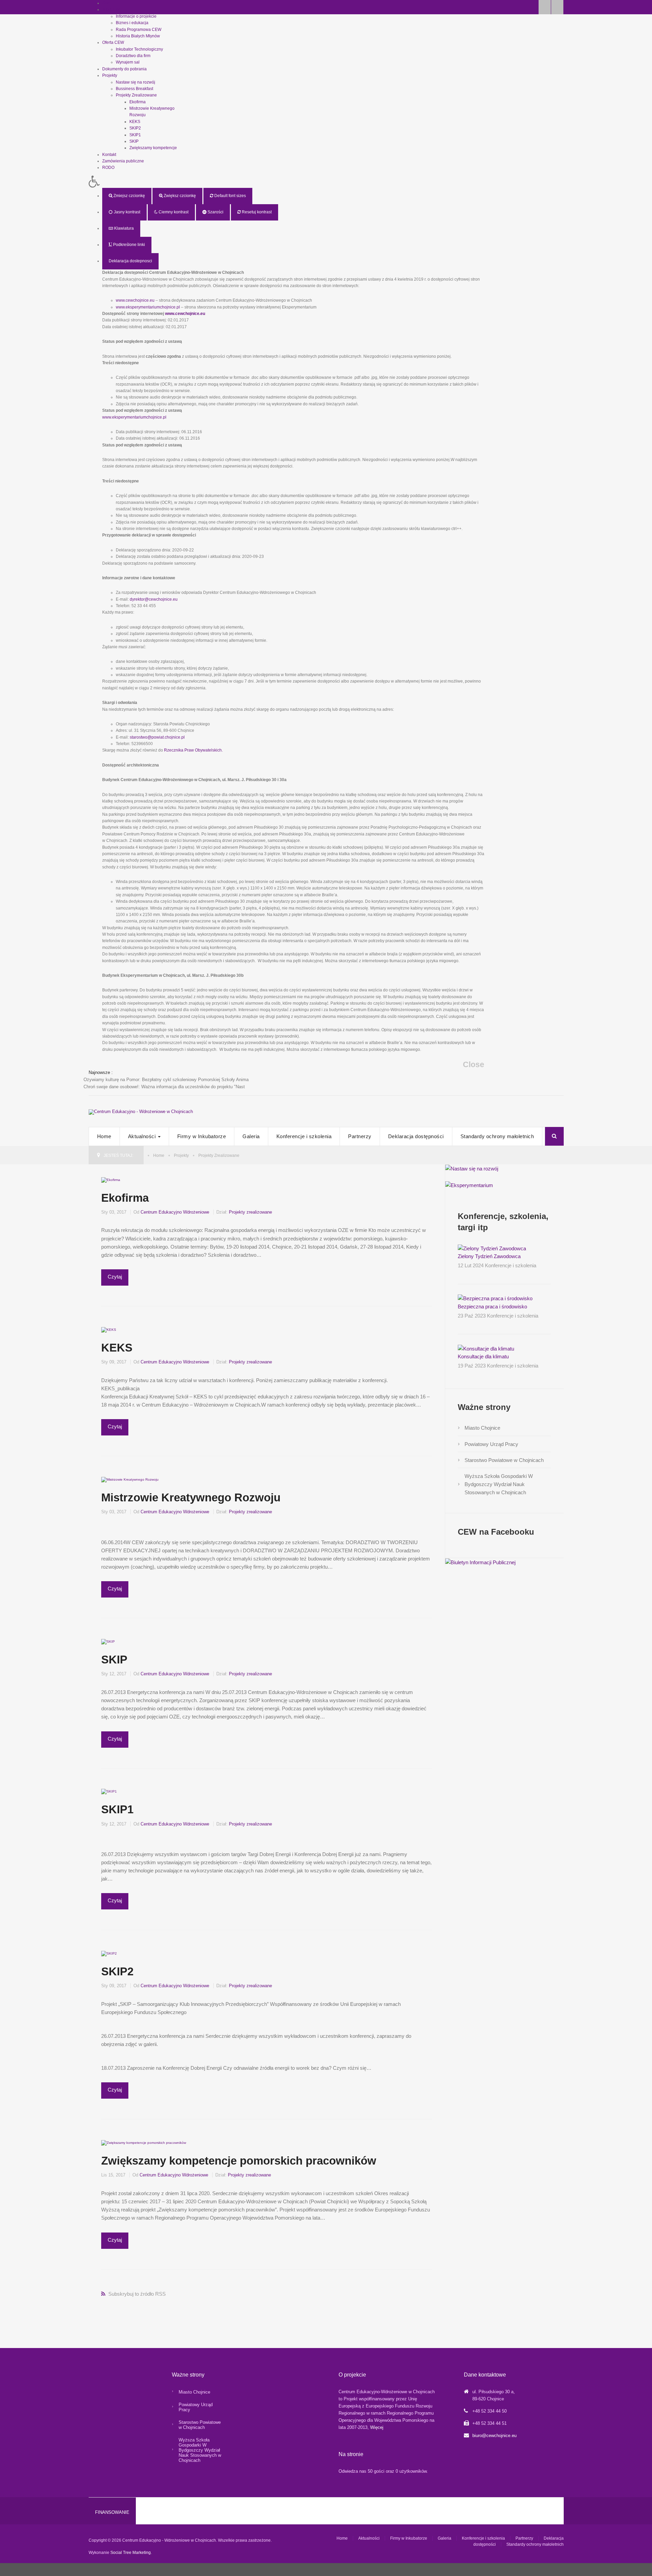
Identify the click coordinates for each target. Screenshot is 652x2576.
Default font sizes (230, 196)
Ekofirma (138, 102)
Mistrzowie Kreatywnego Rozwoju (191, 1497)
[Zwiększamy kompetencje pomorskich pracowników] (144, 2142)
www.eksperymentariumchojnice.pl (148, 307)
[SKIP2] (109, 1953)
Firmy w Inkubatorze (202, 1136)
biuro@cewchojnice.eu (494, 2436)
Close (474, 1065)
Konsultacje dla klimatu (483, 1356)
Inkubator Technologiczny (139, 49)
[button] (287, 182)
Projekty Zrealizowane (136, 95)
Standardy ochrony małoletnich (497, 1136)
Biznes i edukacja (132, 23)
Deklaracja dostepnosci (130, 261)
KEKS (135, 122)
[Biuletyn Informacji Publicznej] (480, 1562)
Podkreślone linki (129, 245)
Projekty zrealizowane (250, 1212)
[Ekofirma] (111, 1179)
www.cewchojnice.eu (135, 300)
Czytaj (115, 1277)
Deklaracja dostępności (416, 1136)
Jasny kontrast (126, 212)
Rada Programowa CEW (139, 30)
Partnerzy (360, 1136)
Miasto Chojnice (482, 1428)
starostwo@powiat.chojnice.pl (157, 737)
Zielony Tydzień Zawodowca (489, 1256)
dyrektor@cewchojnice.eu (154, 599)
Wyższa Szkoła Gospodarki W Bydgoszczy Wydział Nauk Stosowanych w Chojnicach (499, 1484)
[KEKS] (109, 1329)
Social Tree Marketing (131, 2553)
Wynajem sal (128, 62)
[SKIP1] (109, 1791)
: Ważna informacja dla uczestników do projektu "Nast (164, 1087)
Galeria (251, 1136)
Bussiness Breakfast (134, 89)
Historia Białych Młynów (138, 36)
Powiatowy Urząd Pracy (491, 1444)
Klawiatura (123, 228)
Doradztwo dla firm (133, 56)
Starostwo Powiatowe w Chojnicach (504, 1460)
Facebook (545, 7)
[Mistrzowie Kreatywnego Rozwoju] (130, 1479)
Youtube (557, 7)
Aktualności (143, 1136)
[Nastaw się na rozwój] (472, 1168)
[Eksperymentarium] (469, 1185)
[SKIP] (108, 1641)
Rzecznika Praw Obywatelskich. (193, 750)
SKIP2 (135, 128)
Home (104, 1136)
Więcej (377, 2427)
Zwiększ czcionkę (179, 196)
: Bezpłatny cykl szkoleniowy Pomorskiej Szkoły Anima (166, 1080)
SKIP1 (135, 135)
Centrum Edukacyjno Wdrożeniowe (175, 1212)
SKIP (134, 141)
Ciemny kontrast (173, 212)
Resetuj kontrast (256, 212)
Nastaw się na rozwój (135, 82)
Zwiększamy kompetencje (153, 148)
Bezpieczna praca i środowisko (492, 1307)
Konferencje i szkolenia (304, 1136)
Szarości (215, 212)
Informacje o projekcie (136, 16)
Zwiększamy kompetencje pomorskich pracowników (239, 2161)
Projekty (181, 1155)
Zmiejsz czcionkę (129, 196)
